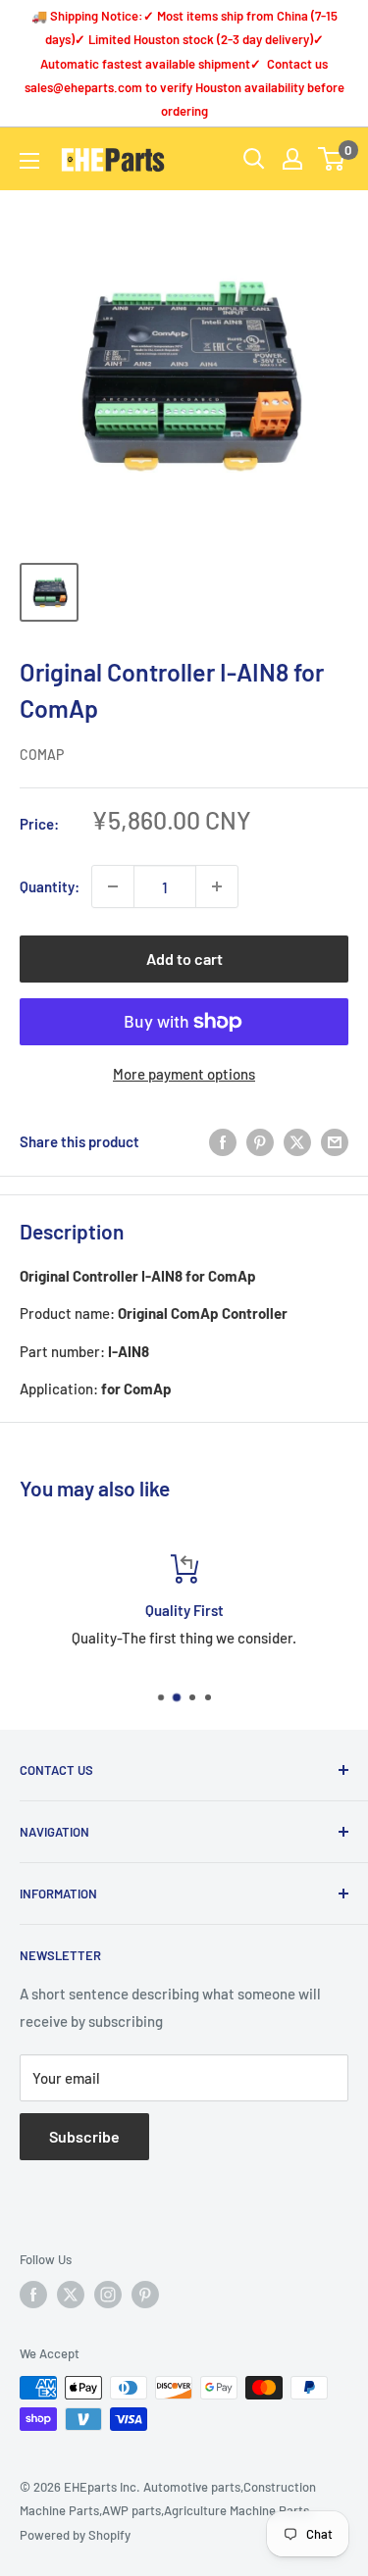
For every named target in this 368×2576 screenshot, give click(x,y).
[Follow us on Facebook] (33, 2295)
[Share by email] (335, 1141)
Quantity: (50, 886)
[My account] (292, 159)
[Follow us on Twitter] (71, 2295)
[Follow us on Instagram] (108, 2295)
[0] (332, 159)
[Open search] (254, 159)
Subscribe (84, 2136)
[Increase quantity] (217, 886)
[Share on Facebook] (223, 1141)
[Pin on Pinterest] (260, 1141)
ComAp (42, 755)
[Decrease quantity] (113, 886)
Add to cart (184, 959)
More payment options (184, 1074)
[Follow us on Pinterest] (145, 2295)
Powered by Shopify (75, 2535)
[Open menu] (29, 161)
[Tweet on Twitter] (297, 1141)
